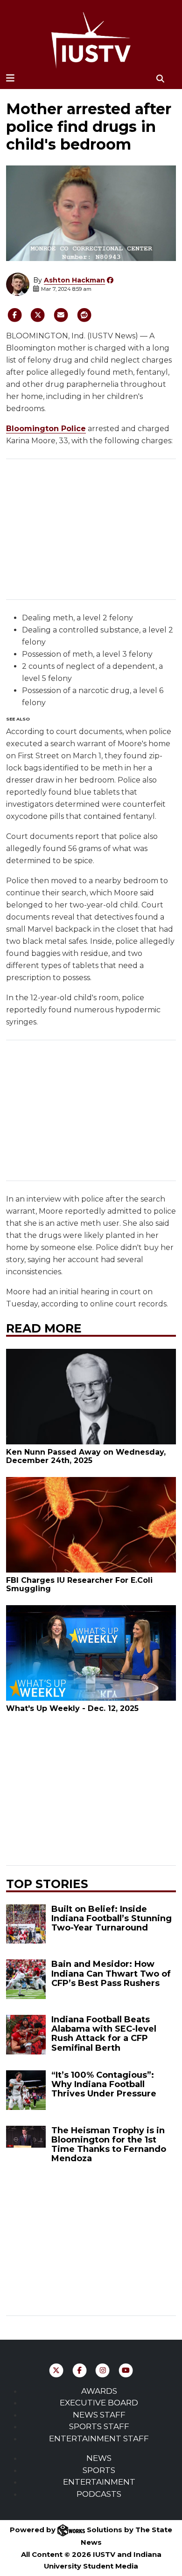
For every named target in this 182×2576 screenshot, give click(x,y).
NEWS (99, 2458)
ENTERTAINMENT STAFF (99, 2439)
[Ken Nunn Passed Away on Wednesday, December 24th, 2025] (91, 1397)
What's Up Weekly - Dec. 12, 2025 (72, 1708)
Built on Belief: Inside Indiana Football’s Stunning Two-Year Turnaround (112, 1918)
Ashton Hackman (74, 280)
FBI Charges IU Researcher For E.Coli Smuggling (79, 1584)
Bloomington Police (46, 429)
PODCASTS (99, 2494)
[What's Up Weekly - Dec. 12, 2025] (91, 1653)
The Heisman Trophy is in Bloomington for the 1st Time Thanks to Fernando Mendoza (109, 2144)
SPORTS (99, 2470)
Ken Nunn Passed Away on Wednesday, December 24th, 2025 (86, 1456)
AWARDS (99, 2391)
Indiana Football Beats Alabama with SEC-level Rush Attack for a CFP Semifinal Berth (104, 2033)
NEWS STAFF (99, 2415)
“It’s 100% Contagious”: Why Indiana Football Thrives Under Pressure (104, 2084)
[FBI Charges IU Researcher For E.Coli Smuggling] (91, 1525)
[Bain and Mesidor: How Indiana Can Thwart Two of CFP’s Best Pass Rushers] (26, 1979)
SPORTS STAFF (99, 2426)
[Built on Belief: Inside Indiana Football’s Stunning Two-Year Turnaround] (26, 1924)
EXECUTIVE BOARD (99, 2403)
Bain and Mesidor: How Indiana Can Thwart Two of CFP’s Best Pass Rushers (111, 1973)
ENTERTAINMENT (99, 2482)
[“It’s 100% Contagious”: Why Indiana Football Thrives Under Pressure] (26, 2090)
